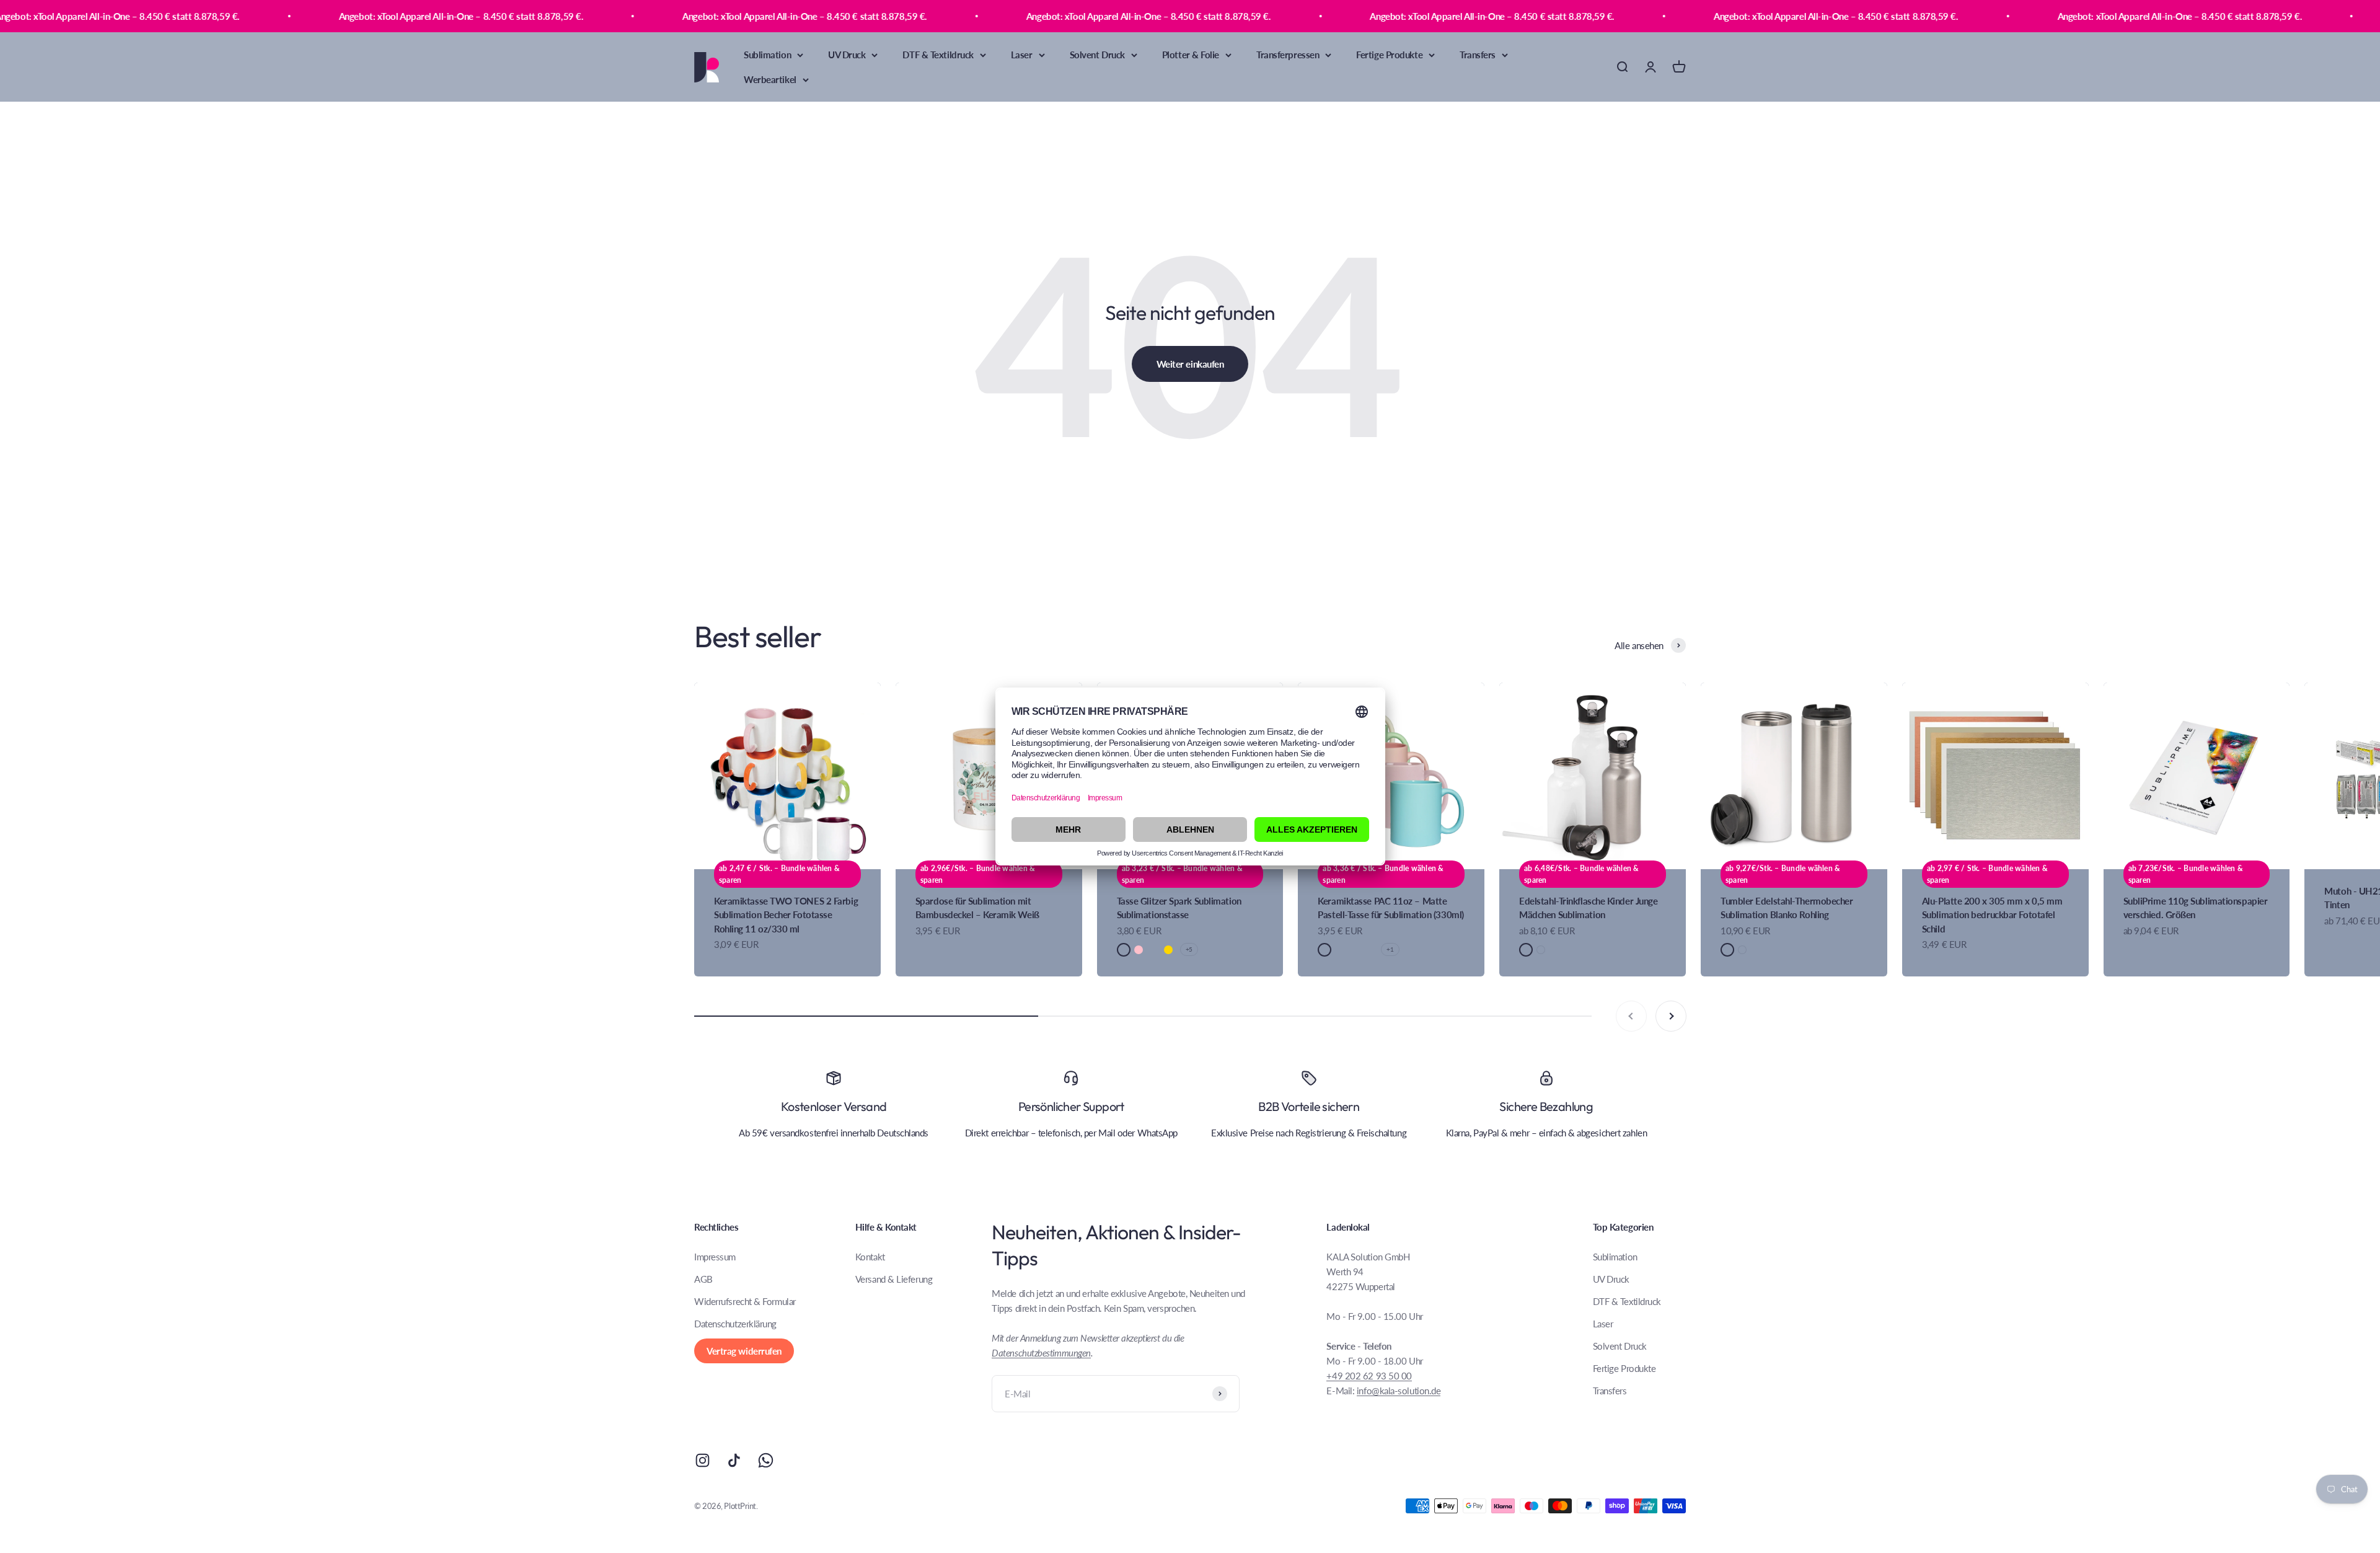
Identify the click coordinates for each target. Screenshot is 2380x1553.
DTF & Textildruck (938, 55)
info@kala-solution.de (1399, 1391)
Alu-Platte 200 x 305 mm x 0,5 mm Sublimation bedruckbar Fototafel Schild (1992, 915)
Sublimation (767, 55)
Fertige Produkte (1389, 55)
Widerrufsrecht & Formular (745, 1301)
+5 (1189, 949)
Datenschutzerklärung (735, 1324)
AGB (703, 1279)
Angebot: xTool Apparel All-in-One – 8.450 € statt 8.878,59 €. (215, 16)
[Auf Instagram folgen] (703, 1460)
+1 (1390, 949)
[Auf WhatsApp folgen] (766, 1460)
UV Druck (847, 55)
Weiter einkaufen (1190, 364)
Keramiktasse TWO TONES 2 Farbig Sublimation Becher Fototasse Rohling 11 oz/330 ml (786, 915)
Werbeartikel (770, 79)
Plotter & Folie (1191, 55)
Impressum (715, 1257)
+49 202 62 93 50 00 (1369, 1376)
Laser (1022, 55)
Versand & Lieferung (894, 1279)
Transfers (1478, 55)
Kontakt (870, 1257)
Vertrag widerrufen (744, 1351)
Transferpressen (1288, 55)
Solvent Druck (1097, 55)
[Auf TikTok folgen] (734, 1460)
